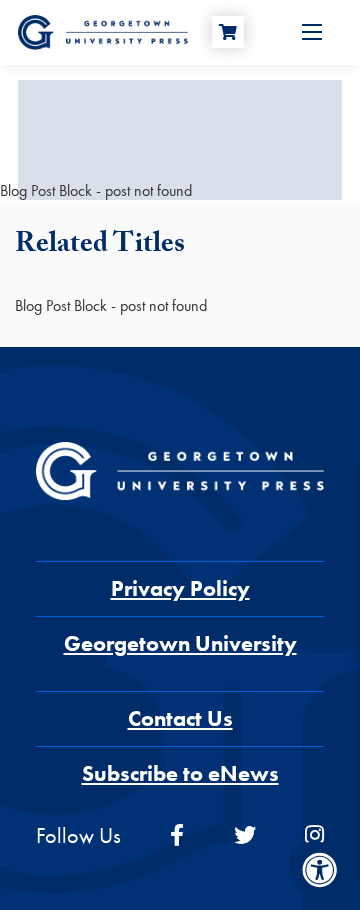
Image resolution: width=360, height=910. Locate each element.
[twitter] (245, 835)
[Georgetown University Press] (103, 30)
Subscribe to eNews (180, 773)
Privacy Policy (180, 588)
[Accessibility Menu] (320, 870)
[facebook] (177, 835)
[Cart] (228, 32)
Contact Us (180, 718)
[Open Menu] (312, 32)
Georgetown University (180, 643)
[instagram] (314, 835)
